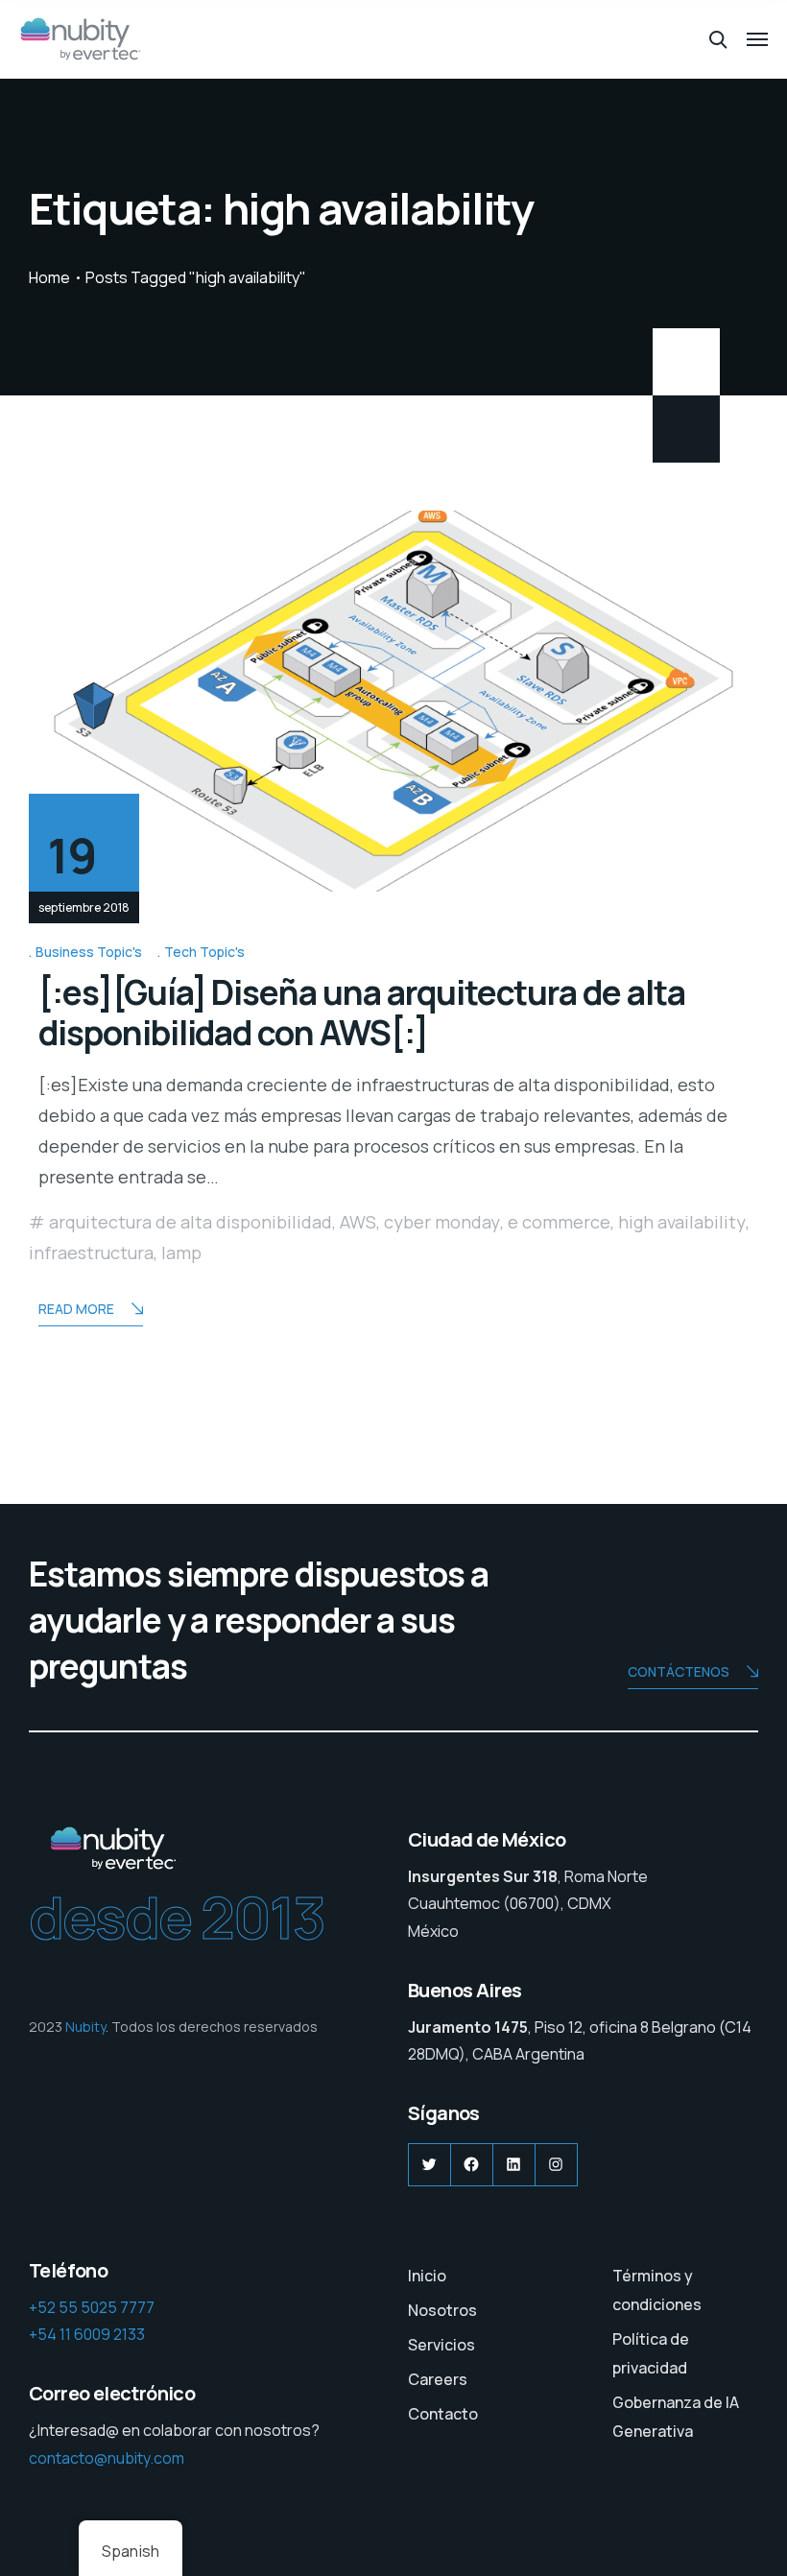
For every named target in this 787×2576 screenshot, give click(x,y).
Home (49, 277)
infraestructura (91, 1252)
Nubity (85, 2027)
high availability (682, 1222)
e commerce (559, 1222)
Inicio (427, 2276)
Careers (438, 2379)
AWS (358, 1222)
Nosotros (442, 2310)
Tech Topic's (204, 952)
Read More (76, 1309)
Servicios (441, 2345)
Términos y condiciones (657, 2290)
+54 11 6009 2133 (87, 2334)
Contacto (443, 2414)
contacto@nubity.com (107, 2458)
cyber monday (442, 1222)
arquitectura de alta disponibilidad (191, 1222)
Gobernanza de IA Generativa (676, 2417)
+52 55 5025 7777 (92, 2307)
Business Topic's (89, 952)
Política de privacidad (651, 2353)
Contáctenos (679, 1671)
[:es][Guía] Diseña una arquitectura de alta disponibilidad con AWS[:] (362, 1013)
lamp (181, 1252)
